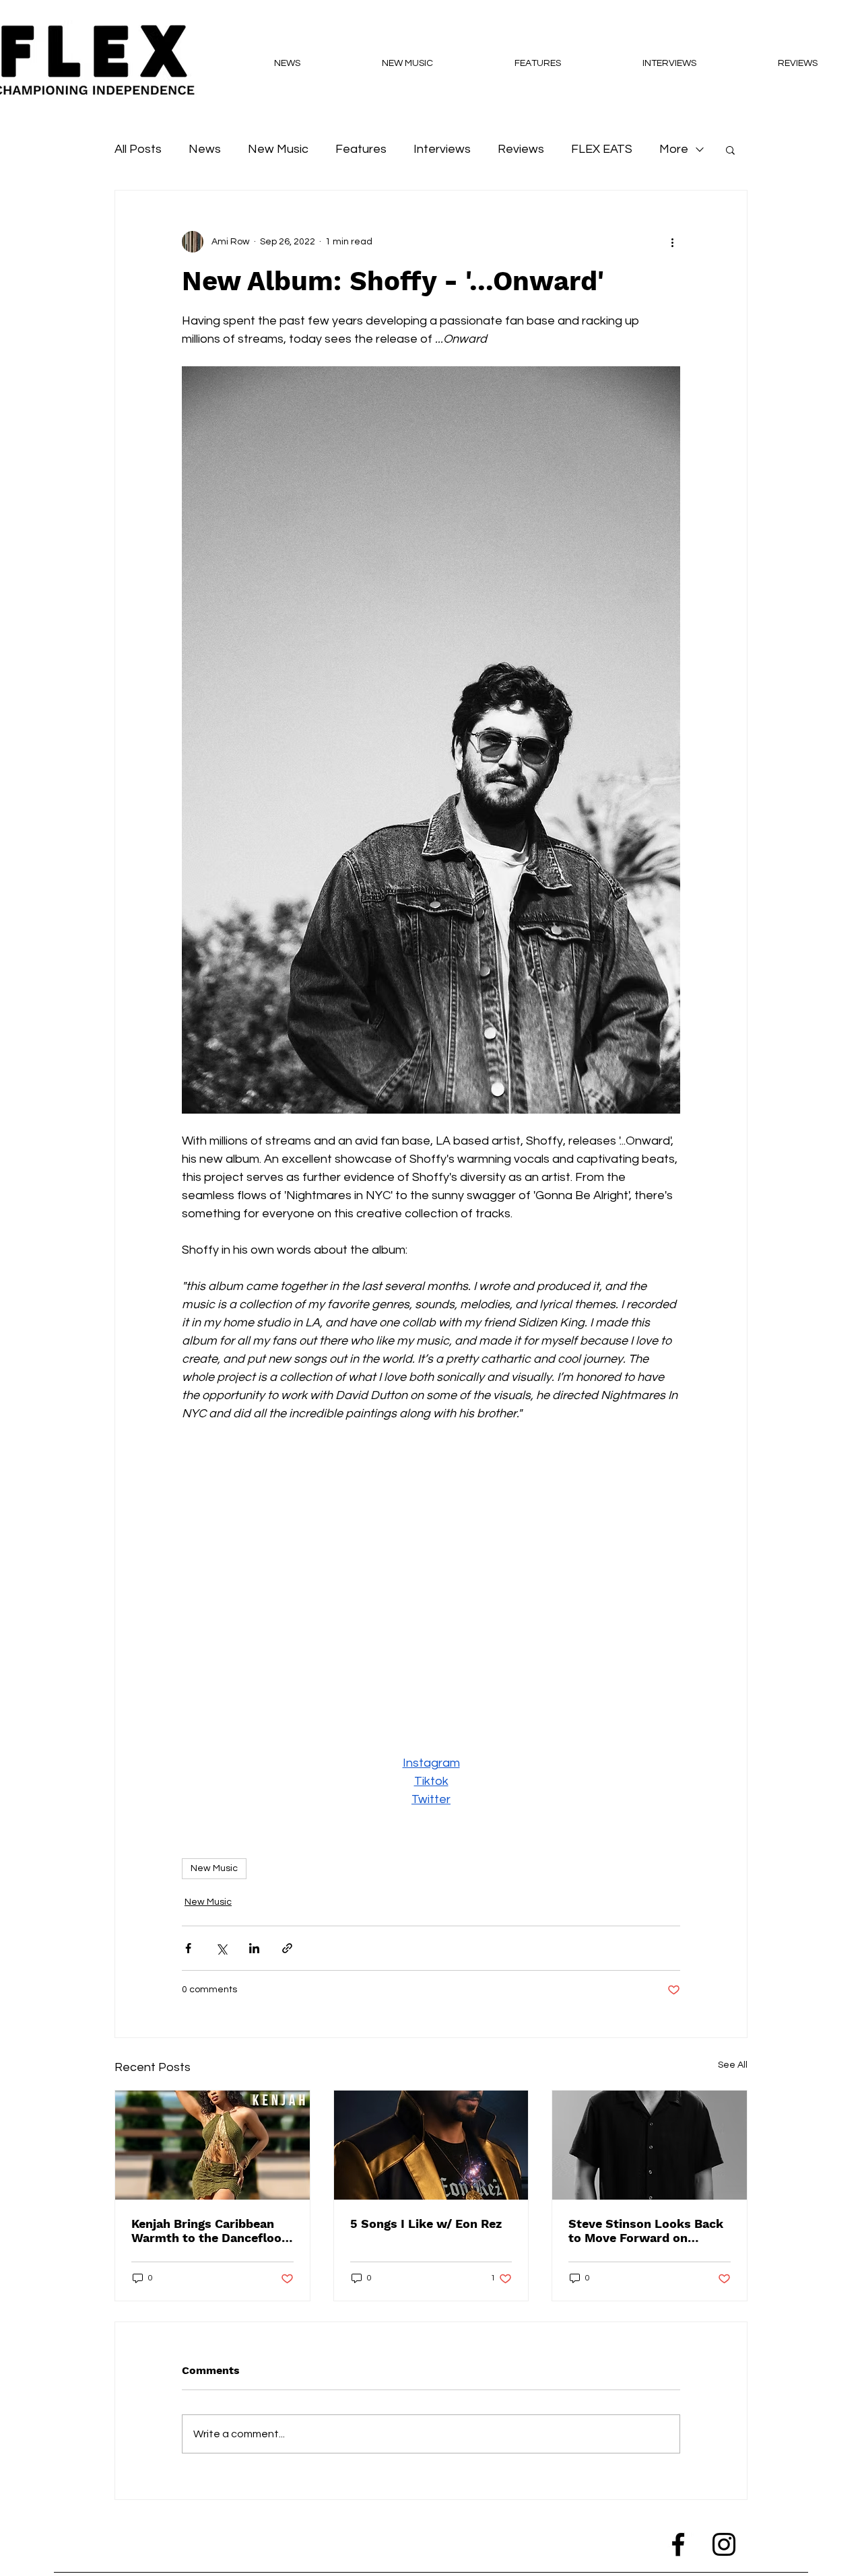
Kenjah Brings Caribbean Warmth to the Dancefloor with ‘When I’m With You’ (209, 2231)
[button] (730, 149)
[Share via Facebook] (188, 1948)
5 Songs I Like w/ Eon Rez (426, 2224)
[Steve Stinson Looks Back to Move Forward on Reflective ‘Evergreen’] (650, 2145)
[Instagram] (724, 2544)
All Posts (138, 149)
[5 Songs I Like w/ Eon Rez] (431, 2145)
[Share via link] (287, 1948)
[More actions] (672, 242)
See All (733, 2065)
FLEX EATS (602, 149)
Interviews (442, 149)
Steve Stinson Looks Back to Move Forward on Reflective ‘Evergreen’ (646, 2231)
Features (361, 149)
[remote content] (431, 1588)
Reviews (521, 149)
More (674, 149)
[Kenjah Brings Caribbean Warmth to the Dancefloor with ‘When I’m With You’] (212, 2145)
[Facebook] (678, 2544)
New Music (278, 149)
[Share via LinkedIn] (254, 1948)
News (205, 149)
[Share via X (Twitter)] (221, 1948)
